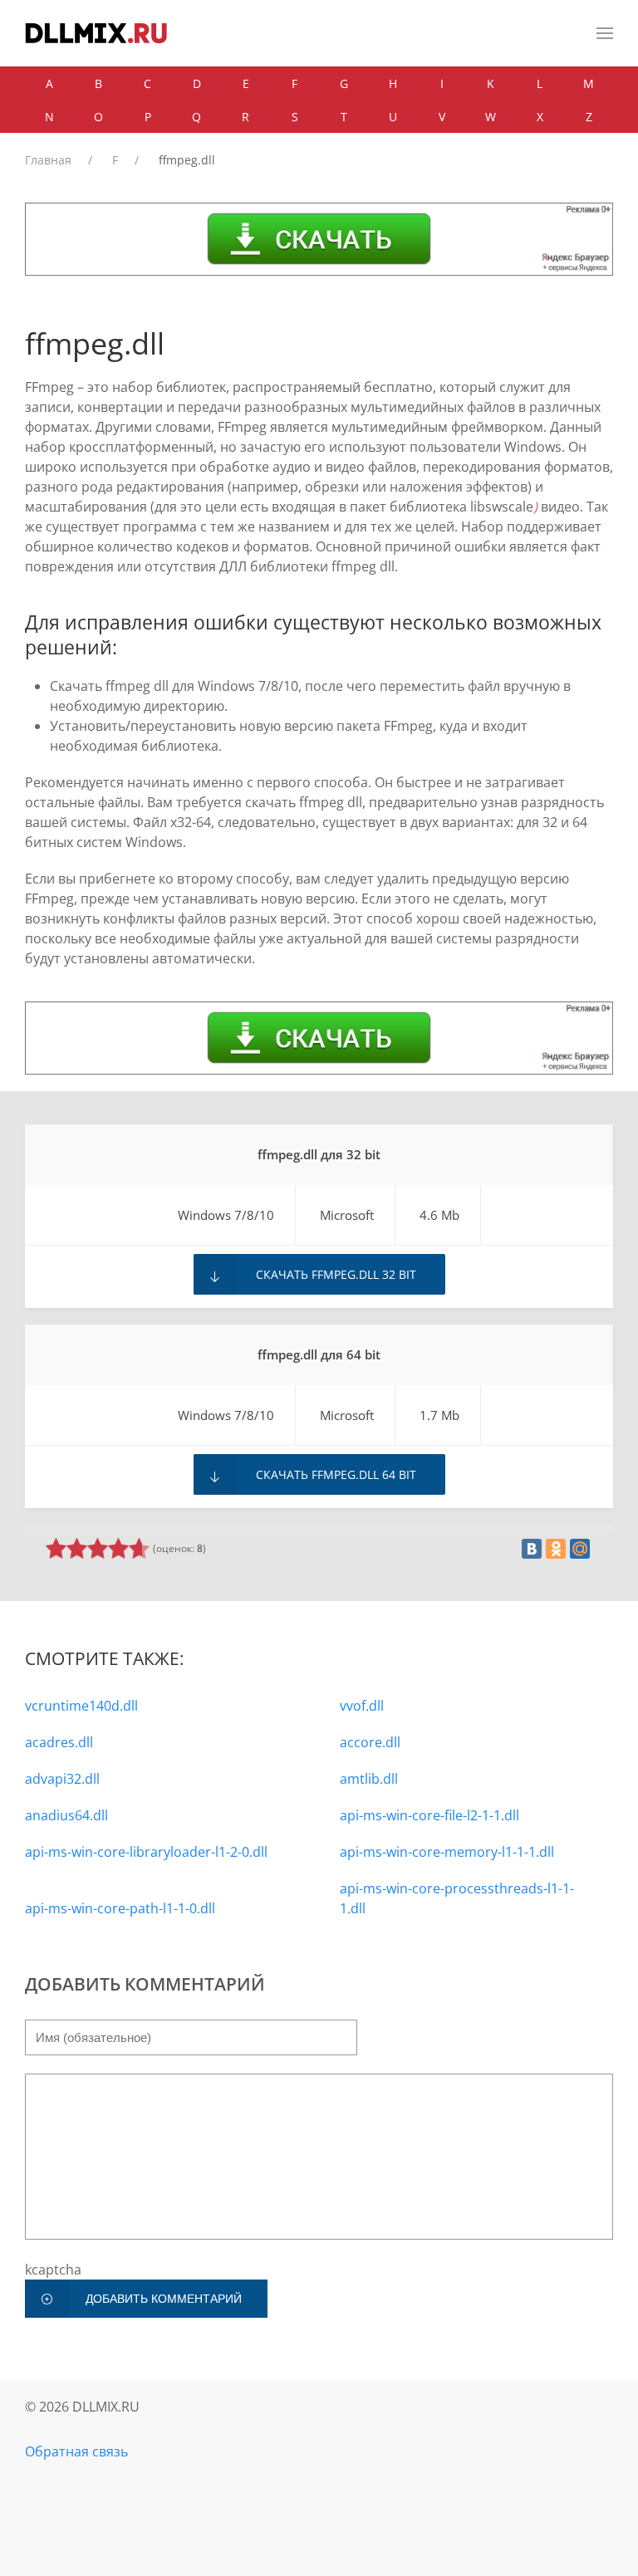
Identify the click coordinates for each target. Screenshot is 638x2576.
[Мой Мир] (580, 1549)
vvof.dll (362, 1706)
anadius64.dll (66, 1815)
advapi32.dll (62, 1779)
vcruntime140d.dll (81, 1706)
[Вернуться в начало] (96, 33)
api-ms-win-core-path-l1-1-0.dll (120, 1908)
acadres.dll (59, 1742)
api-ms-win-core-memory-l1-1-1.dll (447, 1852)
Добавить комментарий (164, 2299)
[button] (605, 33)
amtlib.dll (369, 1779)
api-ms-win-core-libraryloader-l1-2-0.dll (146, 1852)
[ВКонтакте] (532, 1549)
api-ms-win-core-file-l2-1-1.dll (429, 1815)
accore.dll (370, 1742)
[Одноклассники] (556, 1549)
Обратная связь (76, 2451)
